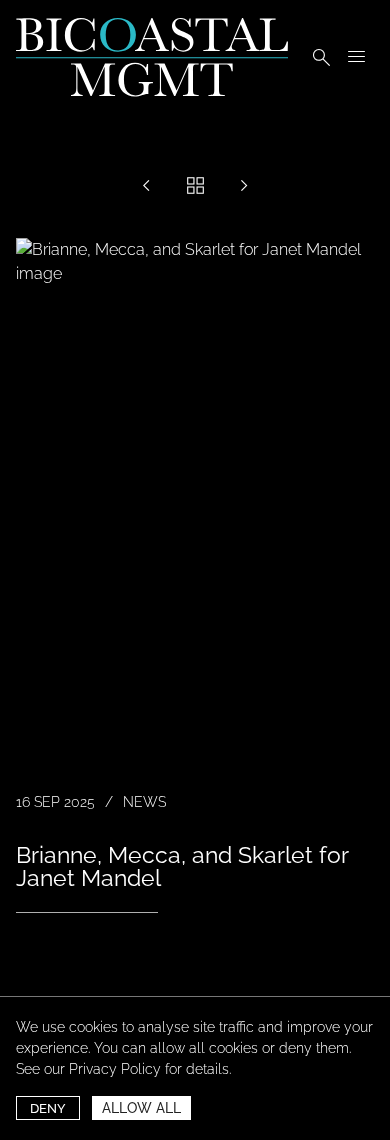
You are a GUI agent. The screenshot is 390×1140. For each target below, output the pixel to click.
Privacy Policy (115, 1069)
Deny (48, 1108)
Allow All (141, 1108)
